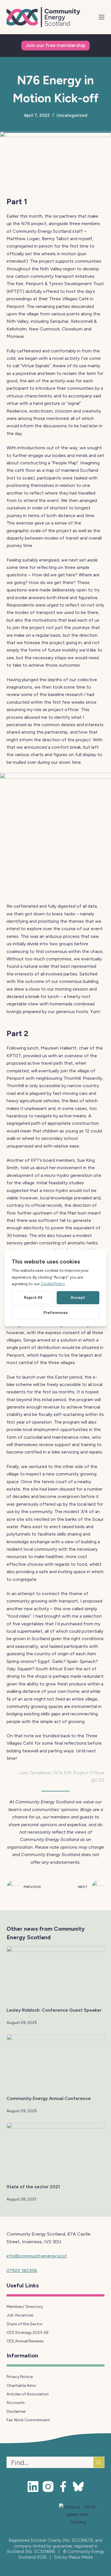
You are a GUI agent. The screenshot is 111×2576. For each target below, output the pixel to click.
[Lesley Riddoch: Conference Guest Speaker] (55, 1974)
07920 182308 (22, 2270)
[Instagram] (48, 2487)
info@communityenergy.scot (37, 2256)
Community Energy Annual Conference (49, 2098)
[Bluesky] (78, 2487)
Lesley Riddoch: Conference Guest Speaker (54, 2010)
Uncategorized (72, 115)
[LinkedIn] (33, 2487)
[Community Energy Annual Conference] (55, 2062)
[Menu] (102, 17)
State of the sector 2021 (33, 2187)
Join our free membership (55, 45)
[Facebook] (63, 2487)
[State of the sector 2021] (55, 2150)
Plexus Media (81, 2557)
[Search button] (99, 2462)
